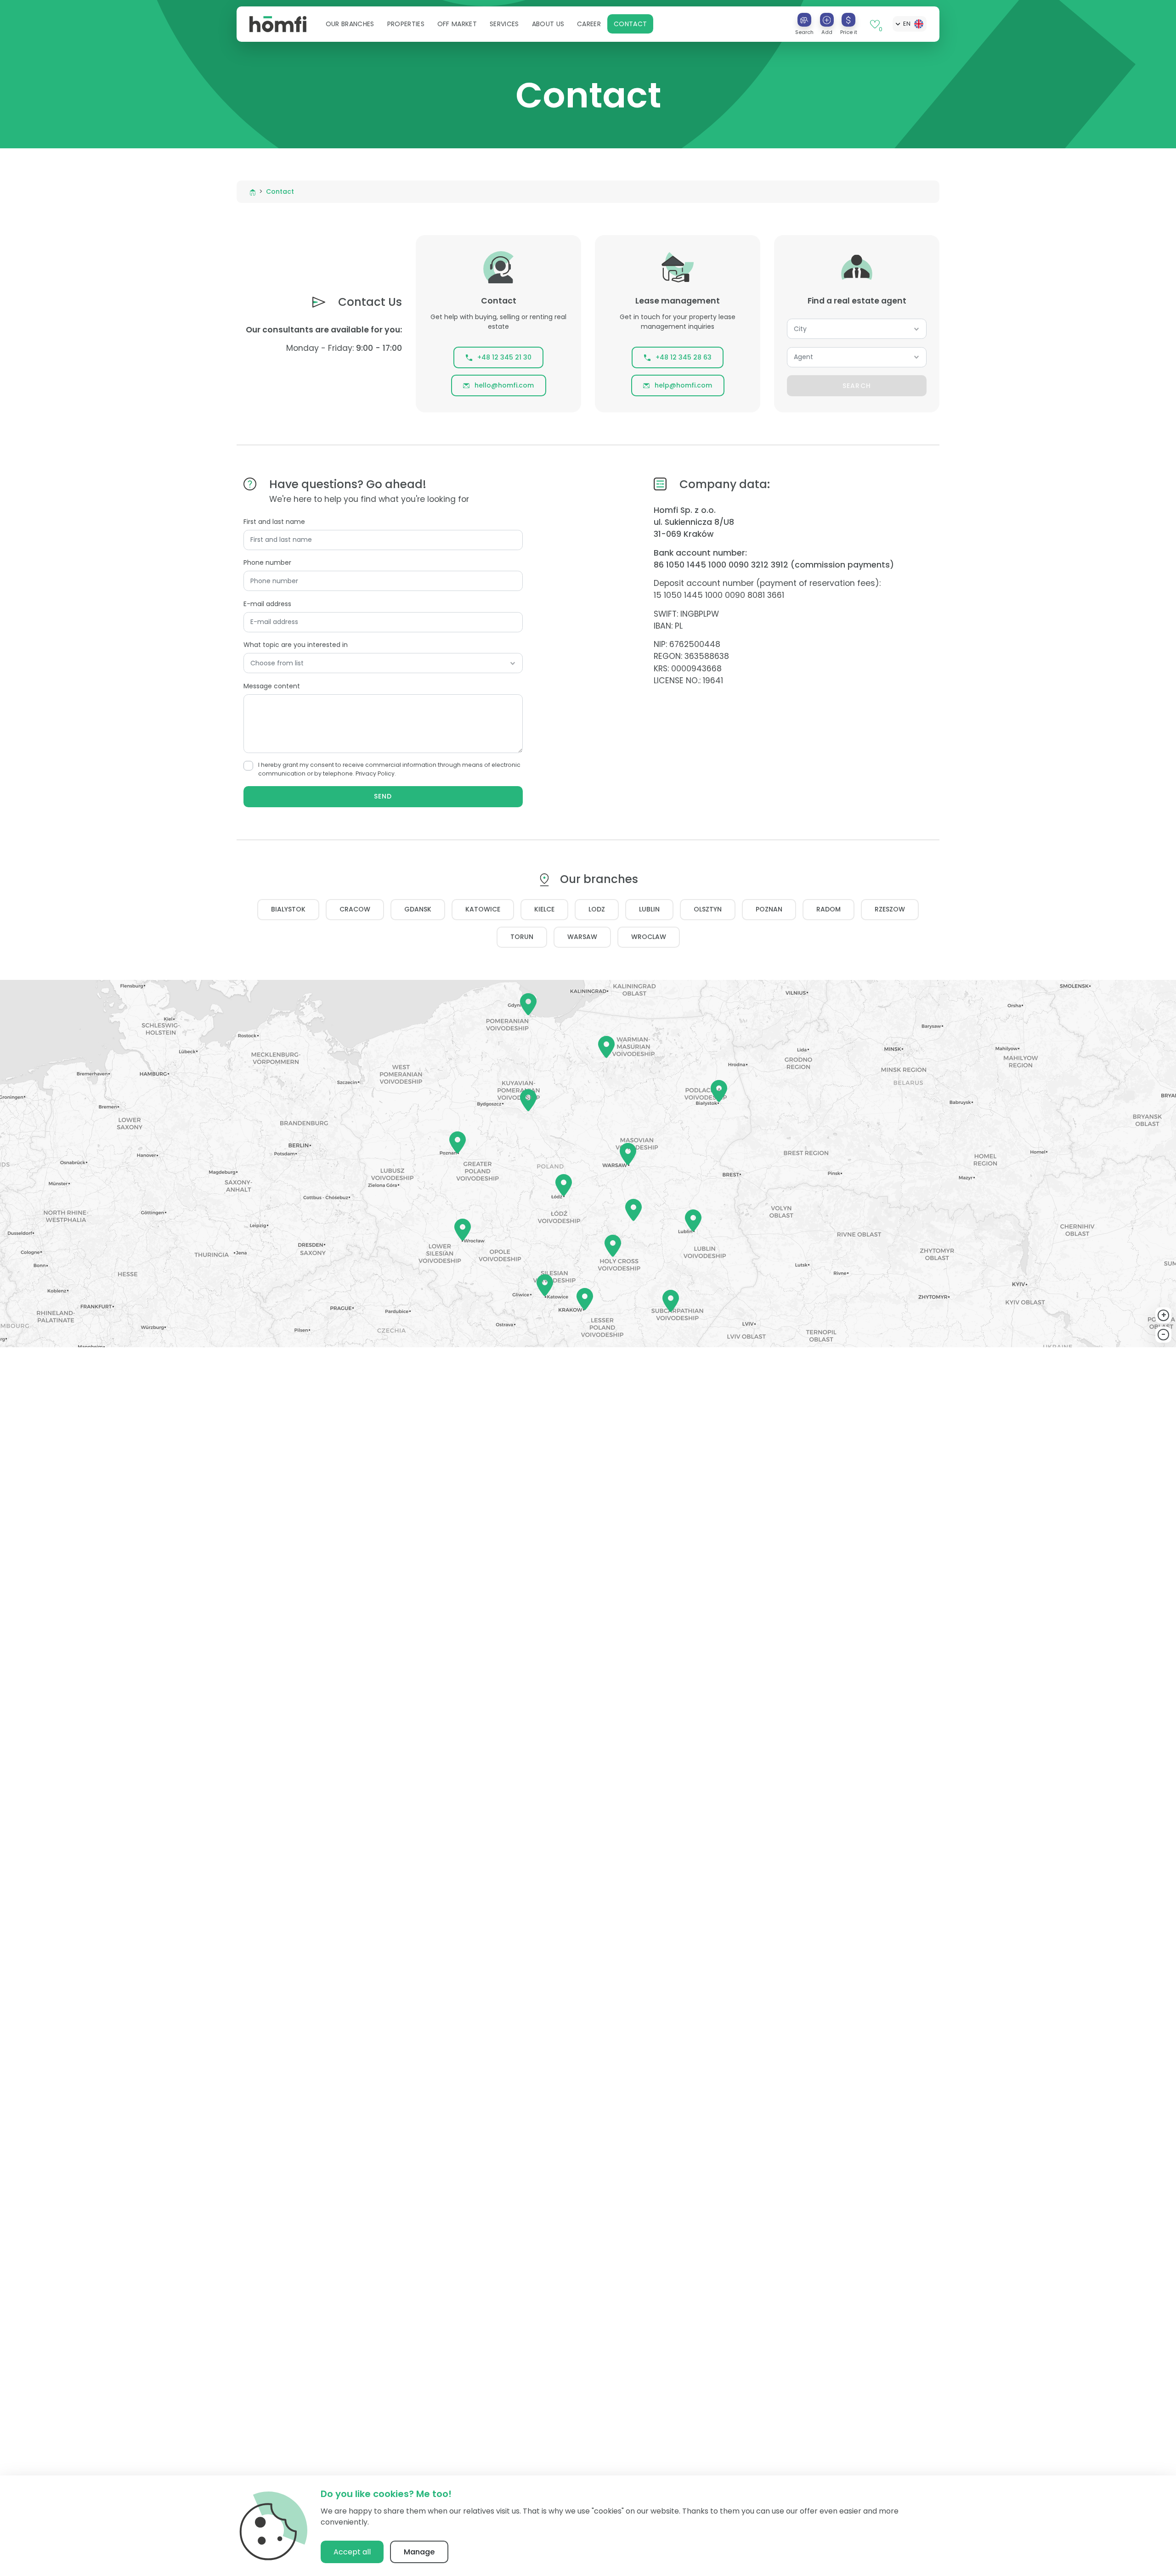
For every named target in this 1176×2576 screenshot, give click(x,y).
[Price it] (848, 20)
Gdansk (418, 909)
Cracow (355, 909)
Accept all (352, 2552)
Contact (630, 24)
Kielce (544, 909)
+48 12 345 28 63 (684, 357)
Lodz (597, 909)
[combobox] (857, 329)
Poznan (769, 909)
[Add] (827, 20)
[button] (350, 24)
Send (383, 796)
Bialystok (288, 909)
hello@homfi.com (504, 385)
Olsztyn (708, 909)
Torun (522, 937)
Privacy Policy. (376, 773)
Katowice (483, 909)
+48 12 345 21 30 (504, 357)
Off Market (457, 24)
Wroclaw (649, 937)
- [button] (1164, 1334)
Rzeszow (890, 909)
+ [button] (1164, 1315)
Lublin (649, 909)
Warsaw (582, 937)
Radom (828, 909)
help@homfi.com (683, 385)
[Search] (804, 20)
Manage (419, 2552)
